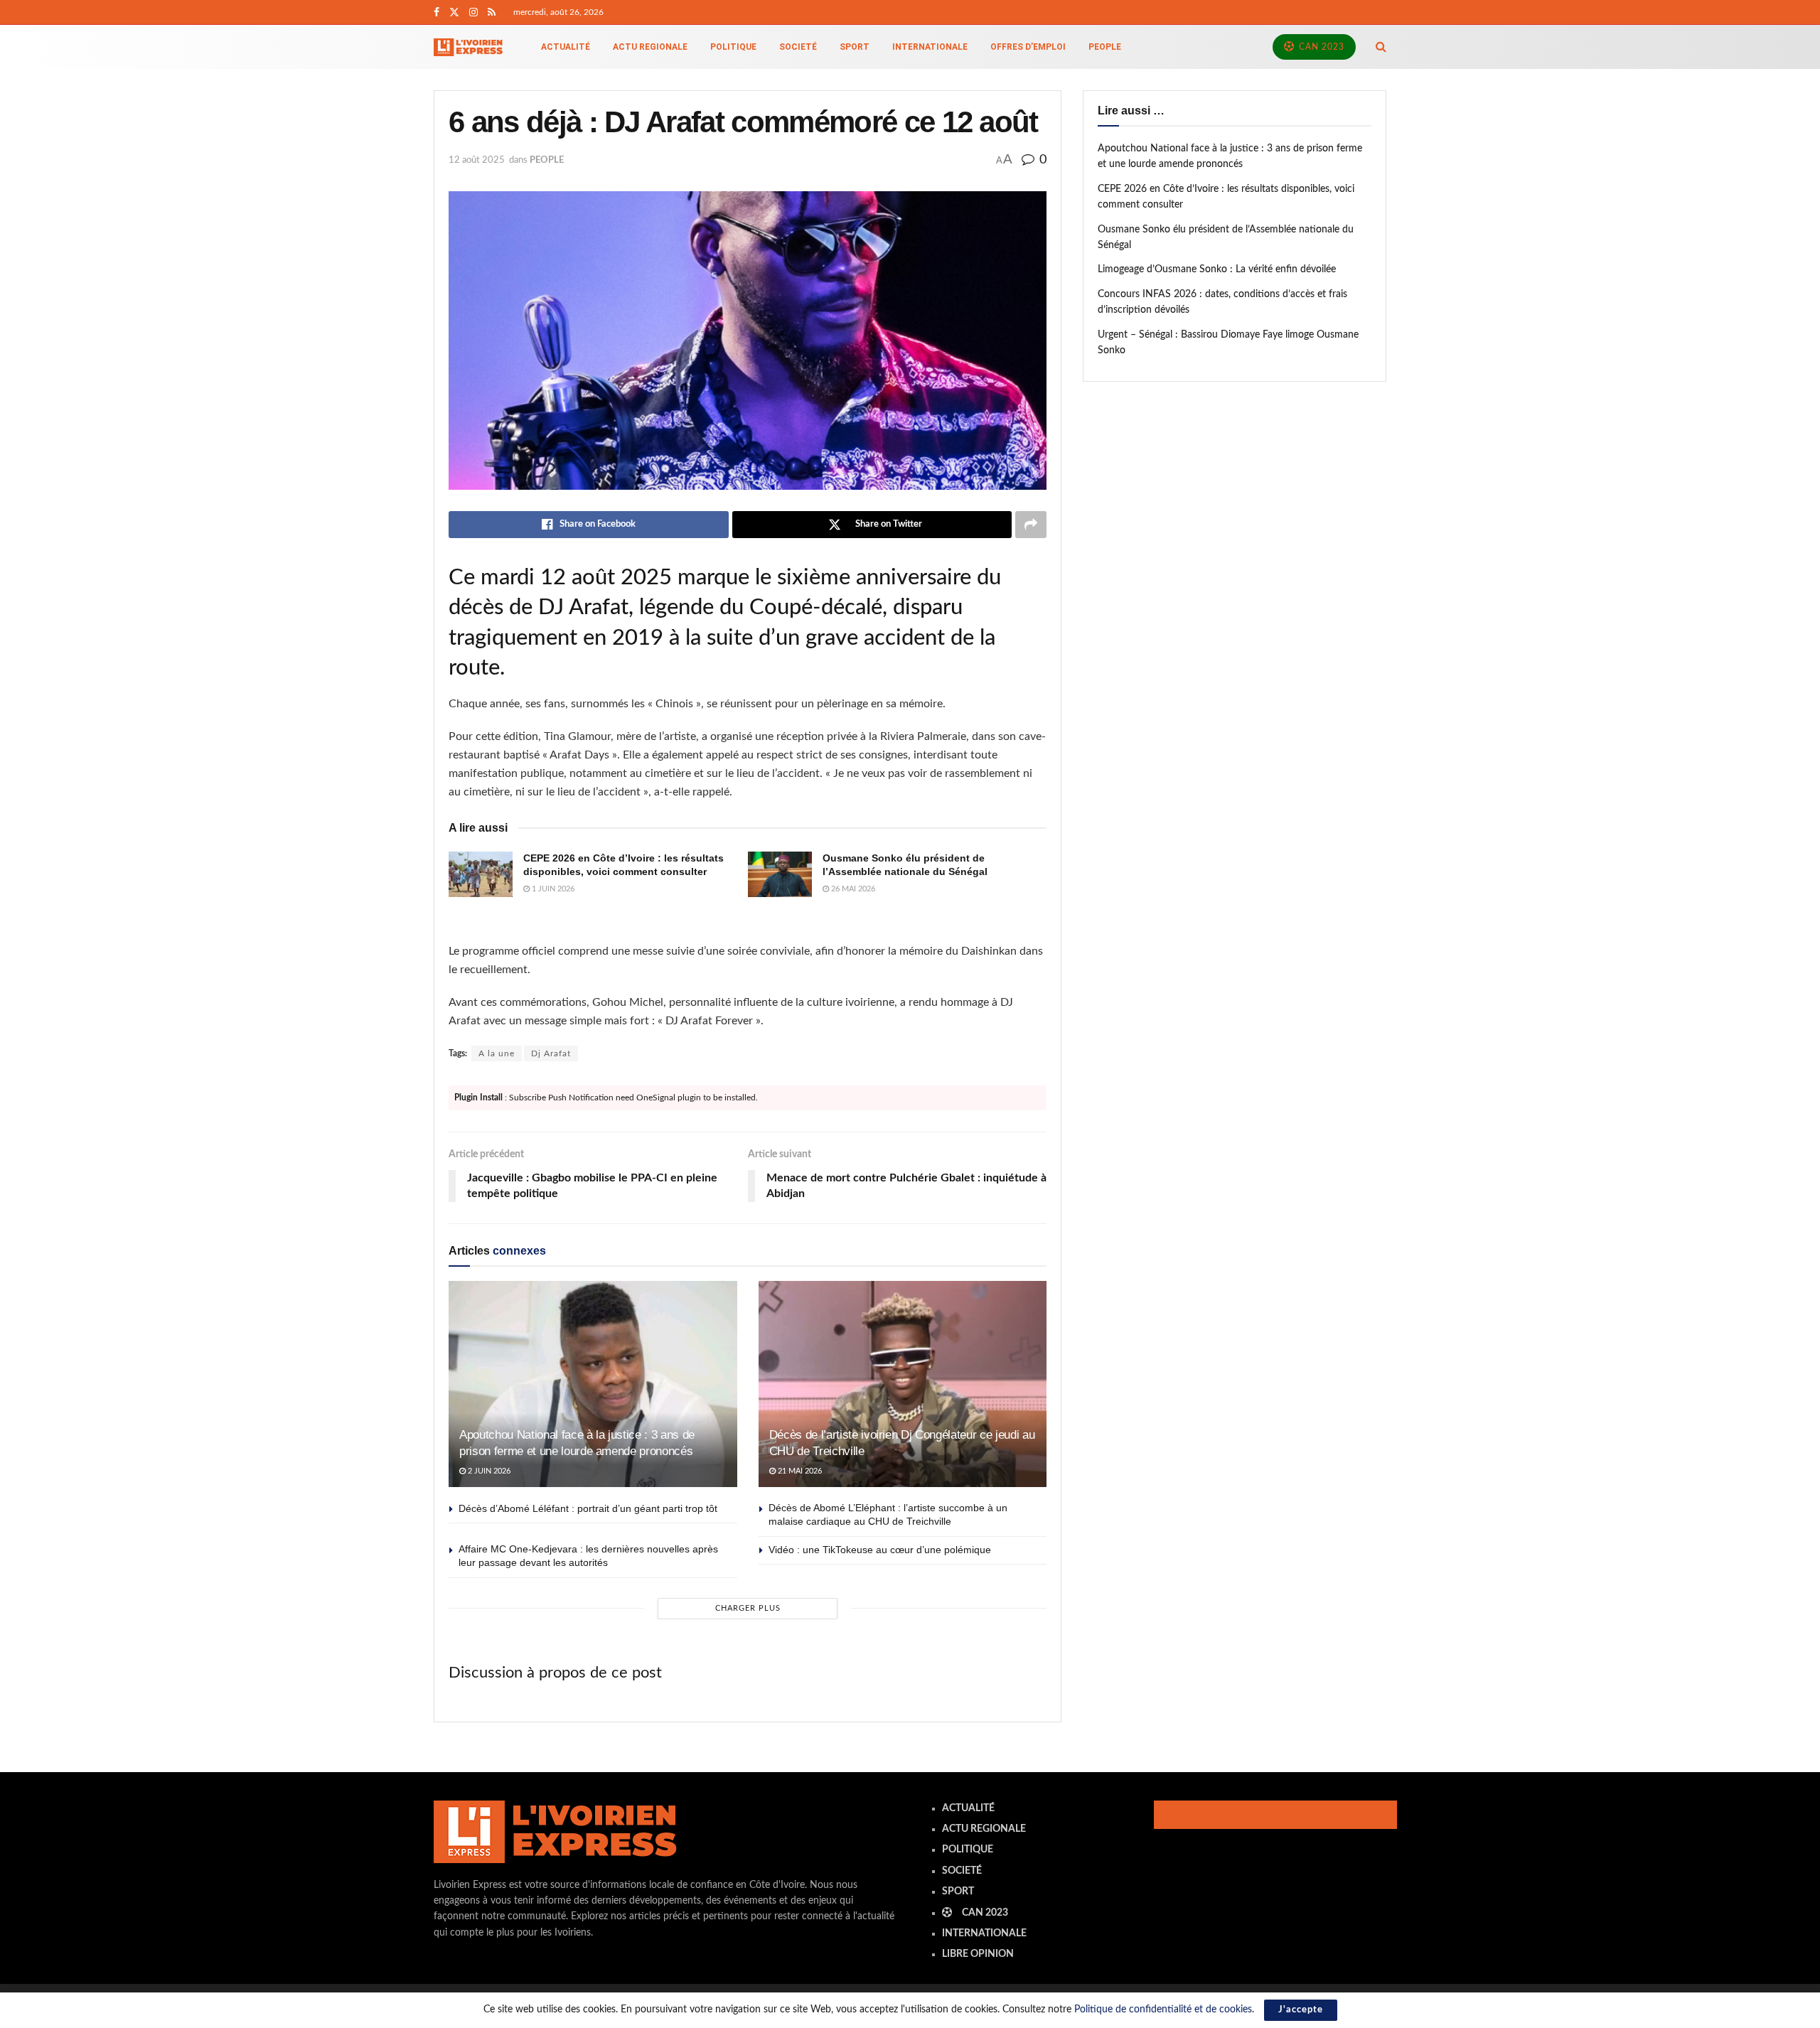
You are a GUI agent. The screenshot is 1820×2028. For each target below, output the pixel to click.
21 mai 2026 (799, 1471)
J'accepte (1301, 2010)
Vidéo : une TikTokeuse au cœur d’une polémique (880, 1550)
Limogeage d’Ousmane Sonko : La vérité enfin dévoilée (1217, 269)
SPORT (855, 47)
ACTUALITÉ (566, 47)
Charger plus (748, 1608)
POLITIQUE (733, 47)
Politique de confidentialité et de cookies (1163, 2010)
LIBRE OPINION (978, 1954)
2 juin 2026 (488, 1471)
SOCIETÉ (798, 47)
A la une (497, 1053)
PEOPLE (1105, 47)
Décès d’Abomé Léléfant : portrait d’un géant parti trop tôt (588, 1508)
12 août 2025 (477, 160)
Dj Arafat (551, 1053)
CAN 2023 (1320, 47)
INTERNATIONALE (930, 47)
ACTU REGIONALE (650, 47)
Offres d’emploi (1028, 47)
